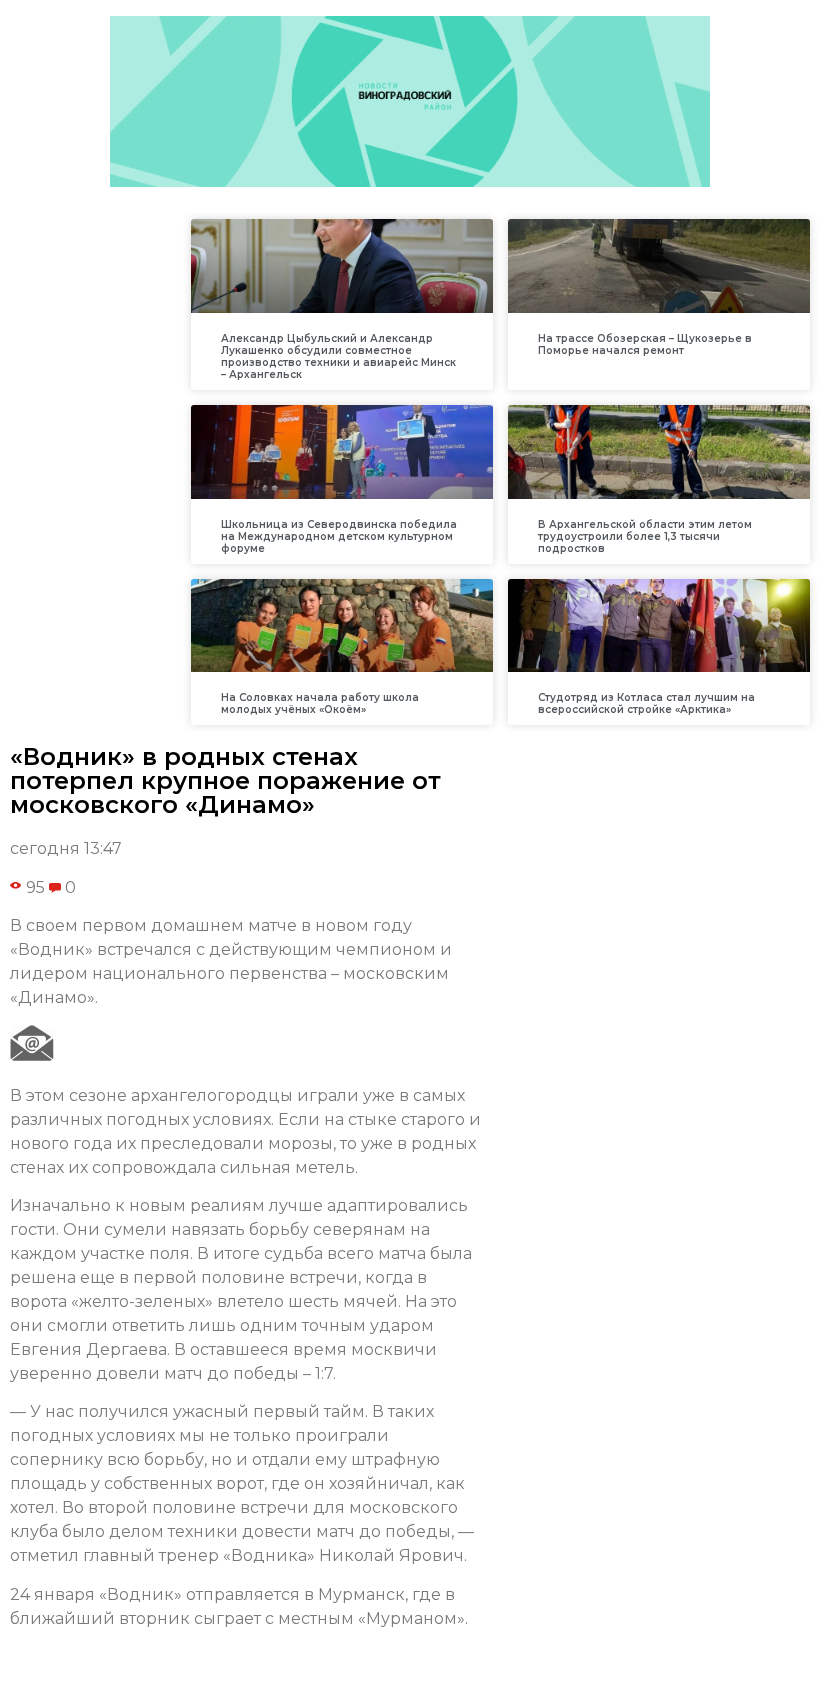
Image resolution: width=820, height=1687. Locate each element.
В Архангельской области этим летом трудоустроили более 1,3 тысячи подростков (645, 536)
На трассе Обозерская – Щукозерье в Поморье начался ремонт (645, 344)
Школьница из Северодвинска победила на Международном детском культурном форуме (339, 536)
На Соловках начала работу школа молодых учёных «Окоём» (320, 703)
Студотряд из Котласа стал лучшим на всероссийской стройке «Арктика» (646, 703)
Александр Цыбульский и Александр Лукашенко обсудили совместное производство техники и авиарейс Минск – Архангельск (338, 356)
